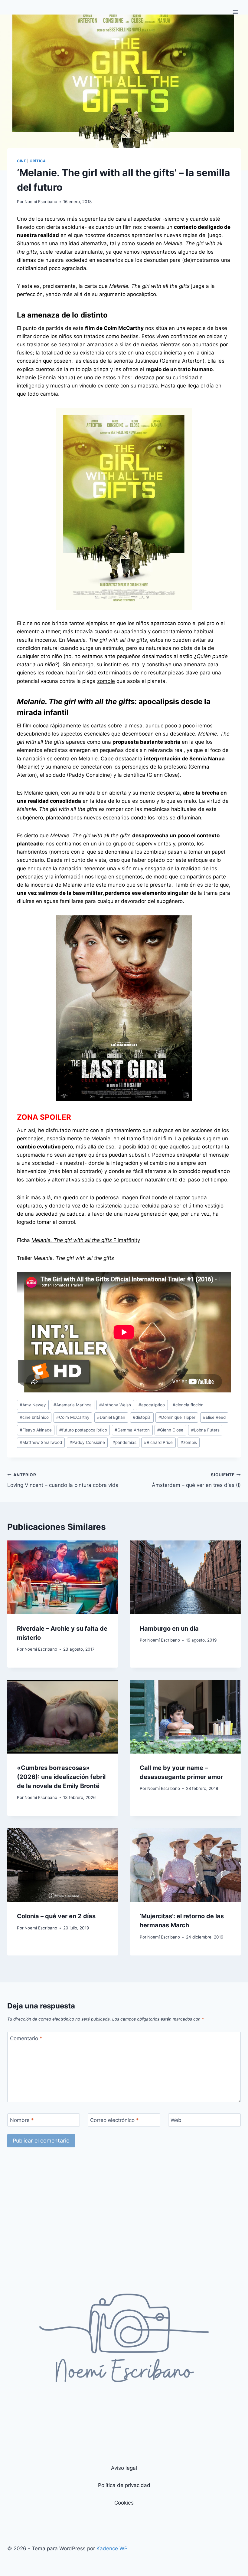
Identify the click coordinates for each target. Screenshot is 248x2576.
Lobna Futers (205, 1430)
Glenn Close (170, 1430)
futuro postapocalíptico (83, 1430)
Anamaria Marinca (73, 1405)
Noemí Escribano (41, 202)
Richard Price (158, 1442)
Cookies (124, 2503)
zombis (189, 1442)
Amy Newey (33, 1405)
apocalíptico (152, 1405)
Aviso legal (124, 2468)
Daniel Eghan (111, 1417)
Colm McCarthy (73, 1417)
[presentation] (63, 1577)
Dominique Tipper (177, 1417)
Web (176, 2120)
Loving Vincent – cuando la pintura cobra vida (63, 1480)
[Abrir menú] (235, 12)
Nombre (22, 2120)
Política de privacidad (124, 2485)
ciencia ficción (188, 1405)
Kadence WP (112, 2548)
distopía (142, 1417)
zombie (106, 681)
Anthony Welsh (115, 1405)
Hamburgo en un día (169, 1629)
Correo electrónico (114, 2120)
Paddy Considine (87, 1442)
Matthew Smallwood (41, 1442)
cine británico (34, 1417)
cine (21, 161)
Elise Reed (214, 1417)
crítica (38, 161)
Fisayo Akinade (36, 1430)
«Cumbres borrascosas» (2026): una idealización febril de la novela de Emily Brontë (61, 1777)
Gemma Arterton (132, 1430)
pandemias (124, 1442)
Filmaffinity (86, 1240)
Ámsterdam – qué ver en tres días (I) (196, 1480)
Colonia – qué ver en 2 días (56, 1916)
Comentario (26, 2038)
